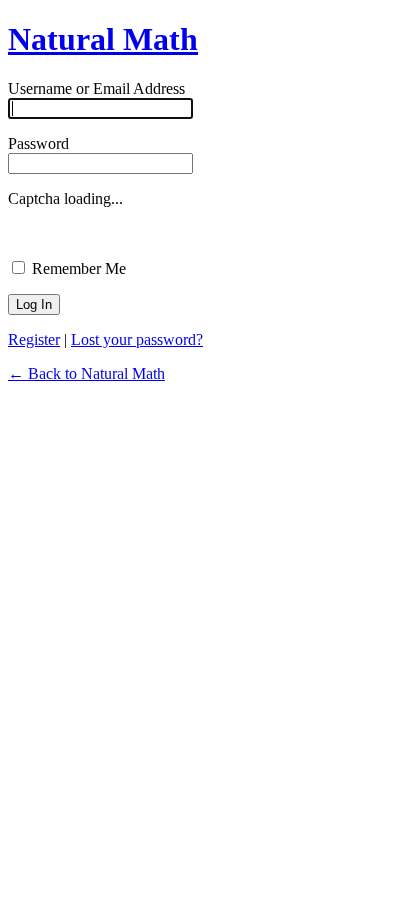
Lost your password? (137, 339)
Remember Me (77, 268)
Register (34, 339)
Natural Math (103, 39)
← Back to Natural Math (86, 373)
